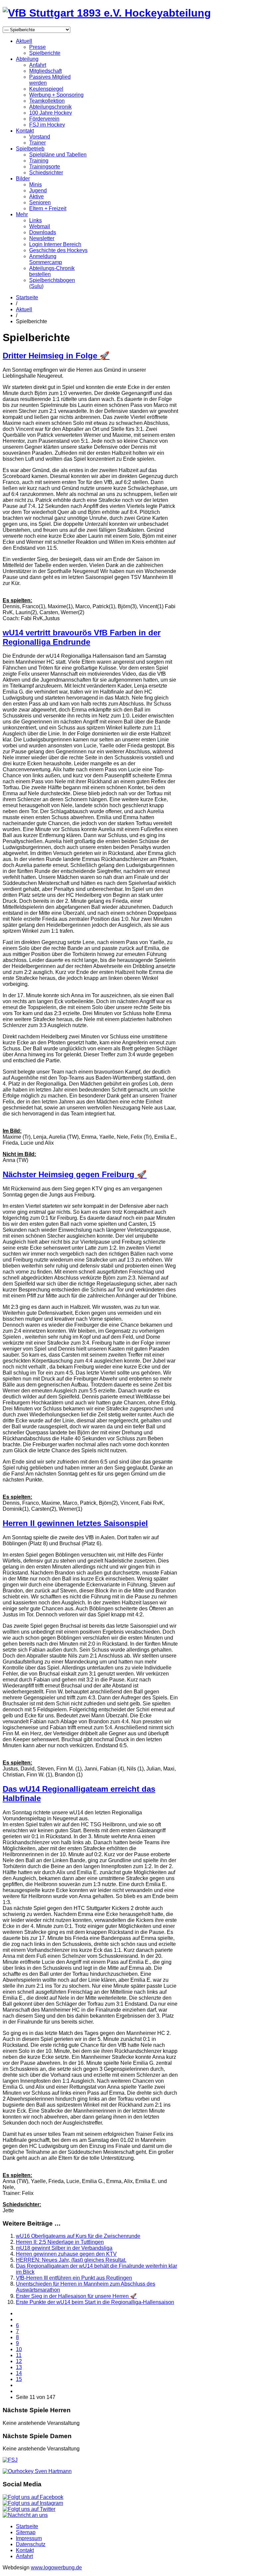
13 (19, 2367)
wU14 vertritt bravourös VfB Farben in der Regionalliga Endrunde (82, 637)
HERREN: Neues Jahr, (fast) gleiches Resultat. (71, 2260)
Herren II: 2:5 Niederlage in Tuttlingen (60, 2242)
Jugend (38, 191)
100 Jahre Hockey (51, 113)
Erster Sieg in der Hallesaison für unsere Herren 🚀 (76, 2296)
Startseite (27, 297)
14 (19, 2373)
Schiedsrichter (46, 173)
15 (19, 2379)
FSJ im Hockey (47, 125)
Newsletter (42, 238)
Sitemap (26, 2532)
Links (35, 220)
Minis (35, 185)
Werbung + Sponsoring (56, 95)
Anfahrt (38, 65)
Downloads (43, 232)
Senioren (40, 202)
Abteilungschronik (50, 107)
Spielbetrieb (30, 149)
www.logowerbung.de (56, 2568)
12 (19, 2361)
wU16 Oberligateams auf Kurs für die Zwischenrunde (78, 2236)
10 (19, 2349)
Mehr (22, 214)
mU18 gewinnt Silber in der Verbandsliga (64, 2248)
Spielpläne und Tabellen (58, 155)
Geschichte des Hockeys (58, 250)
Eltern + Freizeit (48, 208)
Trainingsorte (45, 167)
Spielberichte (45, 53)
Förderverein (44, 119)
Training (39, 161)
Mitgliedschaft (45, 71)
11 (19, 2355)
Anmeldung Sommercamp (46, 259)
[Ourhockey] (37, 2471)
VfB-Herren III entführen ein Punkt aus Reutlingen (74, 2278)
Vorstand (40, 137)
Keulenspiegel (46, 89)
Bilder (23, 179)
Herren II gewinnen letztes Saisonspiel (75, 1523)
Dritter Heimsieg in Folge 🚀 (56, 356)
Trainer (37, 143)
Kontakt (25, 131)
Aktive (36, 196)
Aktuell (24, 41)
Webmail (40, 226)
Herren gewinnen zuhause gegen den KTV (66, 2254)
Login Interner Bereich (55, 244)
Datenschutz (31, 2544)
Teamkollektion (47, 101)
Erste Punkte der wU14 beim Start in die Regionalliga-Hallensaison (95, 2302)
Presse (37, 47)
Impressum (29, 2538)
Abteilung (27, 59)
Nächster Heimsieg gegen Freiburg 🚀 (75, 1174)
